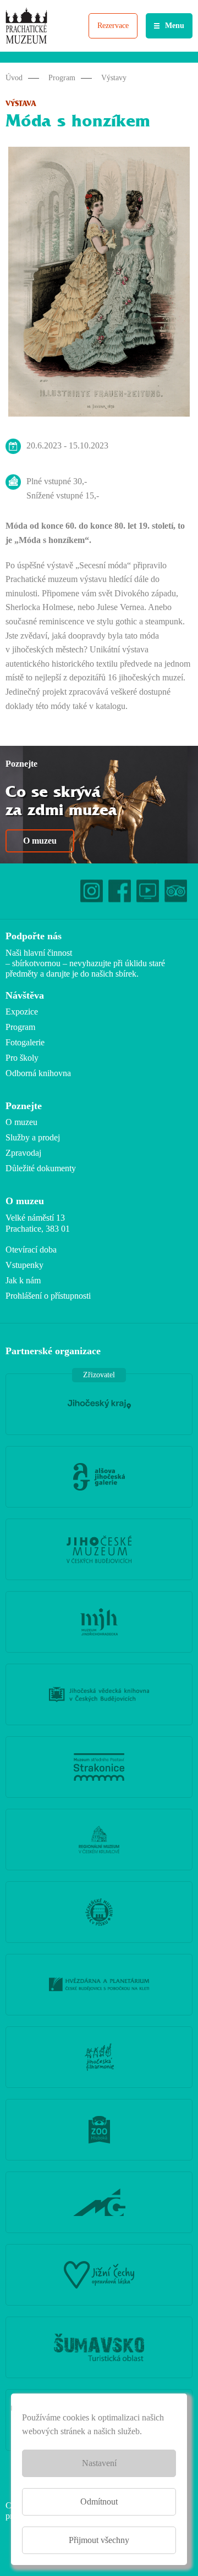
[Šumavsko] (99, 2347)
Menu (175, 26)
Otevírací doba (31, 1250)
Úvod (14, 78)
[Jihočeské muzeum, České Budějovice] (99, 1549)
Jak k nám (23, 1280)
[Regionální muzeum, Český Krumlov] (99, 1840)
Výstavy (114, 78)
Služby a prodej (33, 1137)
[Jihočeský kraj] (99, 1404)
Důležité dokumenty (41, 1168)
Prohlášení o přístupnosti (48, 1296)
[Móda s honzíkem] (99, 284)
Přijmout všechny (99, 2540)
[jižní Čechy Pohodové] (99, 2275)
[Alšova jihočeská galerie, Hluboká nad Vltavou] (99, 1477)
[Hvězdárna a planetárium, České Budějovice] (99, 1985)
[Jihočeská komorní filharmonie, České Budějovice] (99, 2057)
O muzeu (40, 841)
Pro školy (22, 1058)
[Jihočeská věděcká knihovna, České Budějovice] (99, 1694)
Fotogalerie (25, 1042)
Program (62, 78)
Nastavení (99, 2463)
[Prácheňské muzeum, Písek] (99, 1912)
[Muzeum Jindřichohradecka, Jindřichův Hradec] (99, 1622)
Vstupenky (24, 1265)
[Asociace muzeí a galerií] (99, 2202)
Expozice (22, 1012)
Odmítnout (99, 2502)
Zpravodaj (23, 1153)
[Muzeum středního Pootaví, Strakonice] (99, 1767)
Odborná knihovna (38, 1073)
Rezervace (113, 26)
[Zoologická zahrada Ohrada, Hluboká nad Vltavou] (99, 2130)
